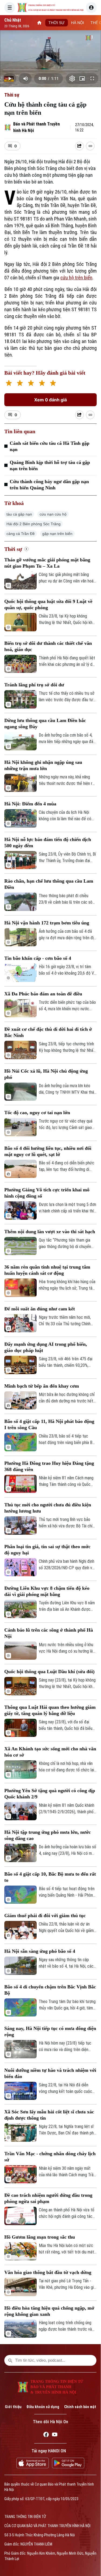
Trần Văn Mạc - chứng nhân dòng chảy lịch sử (50, 2157)
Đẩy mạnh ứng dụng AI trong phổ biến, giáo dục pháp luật (46, 1347)
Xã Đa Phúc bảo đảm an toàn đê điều (43, 994)
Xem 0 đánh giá (50, 400)
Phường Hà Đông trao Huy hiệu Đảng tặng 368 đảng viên (49, 1466)
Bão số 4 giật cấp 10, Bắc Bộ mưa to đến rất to (50, 1877)
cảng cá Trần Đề (21, 534)
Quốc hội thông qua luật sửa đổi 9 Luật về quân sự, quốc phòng (48, 604)
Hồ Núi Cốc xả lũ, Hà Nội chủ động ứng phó (46, 1074)
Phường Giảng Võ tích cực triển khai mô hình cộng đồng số (47, 1193)
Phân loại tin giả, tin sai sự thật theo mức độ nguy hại (47, 1550)
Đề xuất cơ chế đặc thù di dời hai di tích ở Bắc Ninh (48, 1032)
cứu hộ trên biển (76, 278)
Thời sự (12, 95)
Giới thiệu (13, 2407)
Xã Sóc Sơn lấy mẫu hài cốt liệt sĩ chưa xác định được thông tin (49, 2115)
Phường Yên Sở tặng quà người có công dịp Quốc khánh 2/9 (50, 1794)
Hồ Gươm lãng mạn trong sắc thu (40, 2237)
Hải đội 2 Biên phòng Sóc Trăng (34, 524)
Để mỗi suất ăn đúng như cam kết (40, 1309)
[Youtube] (55, 2435)
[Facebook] (46, 2435)
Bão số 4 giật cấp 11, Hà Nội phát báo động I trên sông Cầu (49, 1424)
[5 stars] (53, 384)
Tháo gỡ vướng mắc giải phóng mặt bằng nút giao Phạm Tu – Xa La (47, 563)
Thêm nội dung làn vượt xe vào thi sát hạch (50, 1232)
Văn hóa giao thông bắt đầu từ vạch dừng (48, 2272)
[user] (91, 8)
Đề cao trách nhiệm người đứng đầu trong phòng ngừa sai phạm (48, 2198)
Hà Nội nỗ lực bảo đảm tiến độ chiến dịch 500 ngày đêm (48, 843)
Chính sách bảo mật (80, 2407)
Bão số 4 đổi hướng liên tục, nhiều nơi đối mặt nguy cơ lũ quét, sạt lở (48, 1151)
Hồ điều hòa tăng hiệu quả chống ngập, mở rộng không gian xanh (49, 2311)
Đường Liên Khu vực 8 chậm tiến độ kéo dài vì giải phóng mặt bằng (47, 1591)
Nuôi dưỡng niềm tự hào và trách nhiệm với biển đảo (50, 2073)
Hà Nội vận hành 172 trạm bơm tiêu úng (47, 923)
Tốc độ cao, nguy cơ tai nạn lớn (37, 1113)
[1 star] (9, 384)
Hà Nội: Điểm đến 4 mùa (30, 804)
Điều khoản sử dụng (43, 2407)
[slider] (50, 70)
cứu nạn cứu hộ (53, 514)
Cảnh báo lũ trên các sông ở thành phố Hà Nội (49, 1633)
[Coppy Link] (90, 146)
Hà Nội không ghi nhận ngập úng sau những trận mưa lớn (43, 765)
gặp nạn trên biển (57, 534)
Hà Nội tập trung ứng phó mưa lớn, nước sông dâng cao (48, 1835)
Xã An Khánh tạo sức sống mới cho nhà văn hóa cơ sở (50, 1752)
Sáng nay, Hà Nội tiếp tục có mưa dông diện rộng (50, 2031)
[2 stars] (20, 384)
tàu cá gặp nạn (19, 514)
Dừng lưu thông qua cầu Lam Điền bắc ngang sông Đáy (45, 723)
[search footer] (10, 2360)
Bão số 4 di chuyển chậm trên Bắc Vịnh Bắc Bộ (50, 1990)
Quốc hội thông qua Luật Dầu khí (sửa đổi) (49, 1672)
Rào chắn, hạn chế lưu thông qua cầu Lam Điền (49, 884)
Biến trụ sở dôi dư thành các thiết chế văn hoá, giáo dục (48, 646)
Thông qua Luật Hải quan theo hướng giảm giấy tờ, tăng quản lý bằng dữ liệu (50, 1710)
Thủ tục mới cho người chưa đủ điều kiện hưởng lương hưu (48, 1508)
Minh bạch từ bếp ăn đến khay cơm (42, 1386)
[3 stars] (31, 384)
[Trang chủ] (39, 23)
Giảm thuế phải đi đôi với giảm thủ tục (45, 1916)
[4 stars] (42, 384)
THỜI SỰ (57, 23)
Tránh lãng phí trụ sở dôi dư (34, 685)
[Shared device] (79, 146)
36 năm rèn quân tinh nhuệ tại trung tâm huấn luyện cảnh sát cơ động (47, 1270)
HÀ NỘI (78, 23)
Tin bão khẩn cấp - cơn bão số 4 (38, 958)
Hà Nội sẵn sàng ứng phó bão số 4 (40, 1951)
